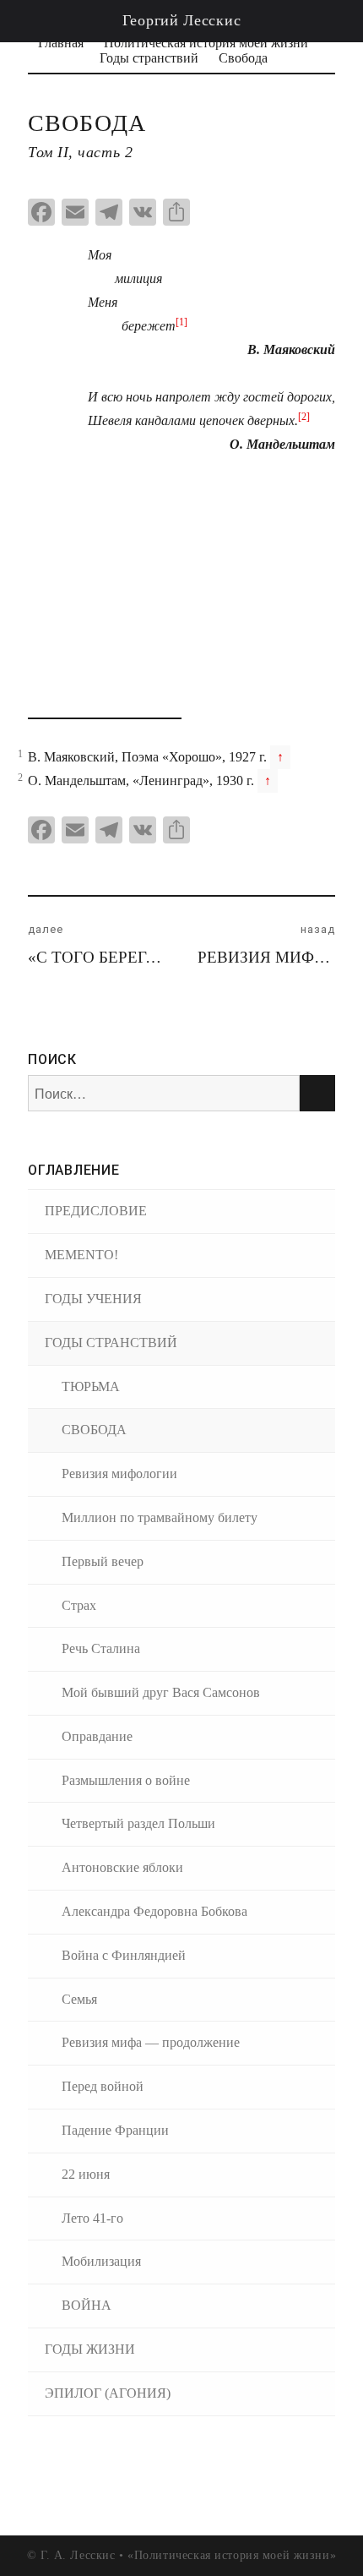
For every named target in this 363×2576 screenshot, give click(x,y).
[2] (304, 417)
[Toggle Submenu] (317, 1299)
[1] (181, 322)
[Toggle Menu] (331, 21)
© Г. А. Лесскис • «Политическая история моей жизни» (181, 2555)
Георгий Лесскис (182, 20)
